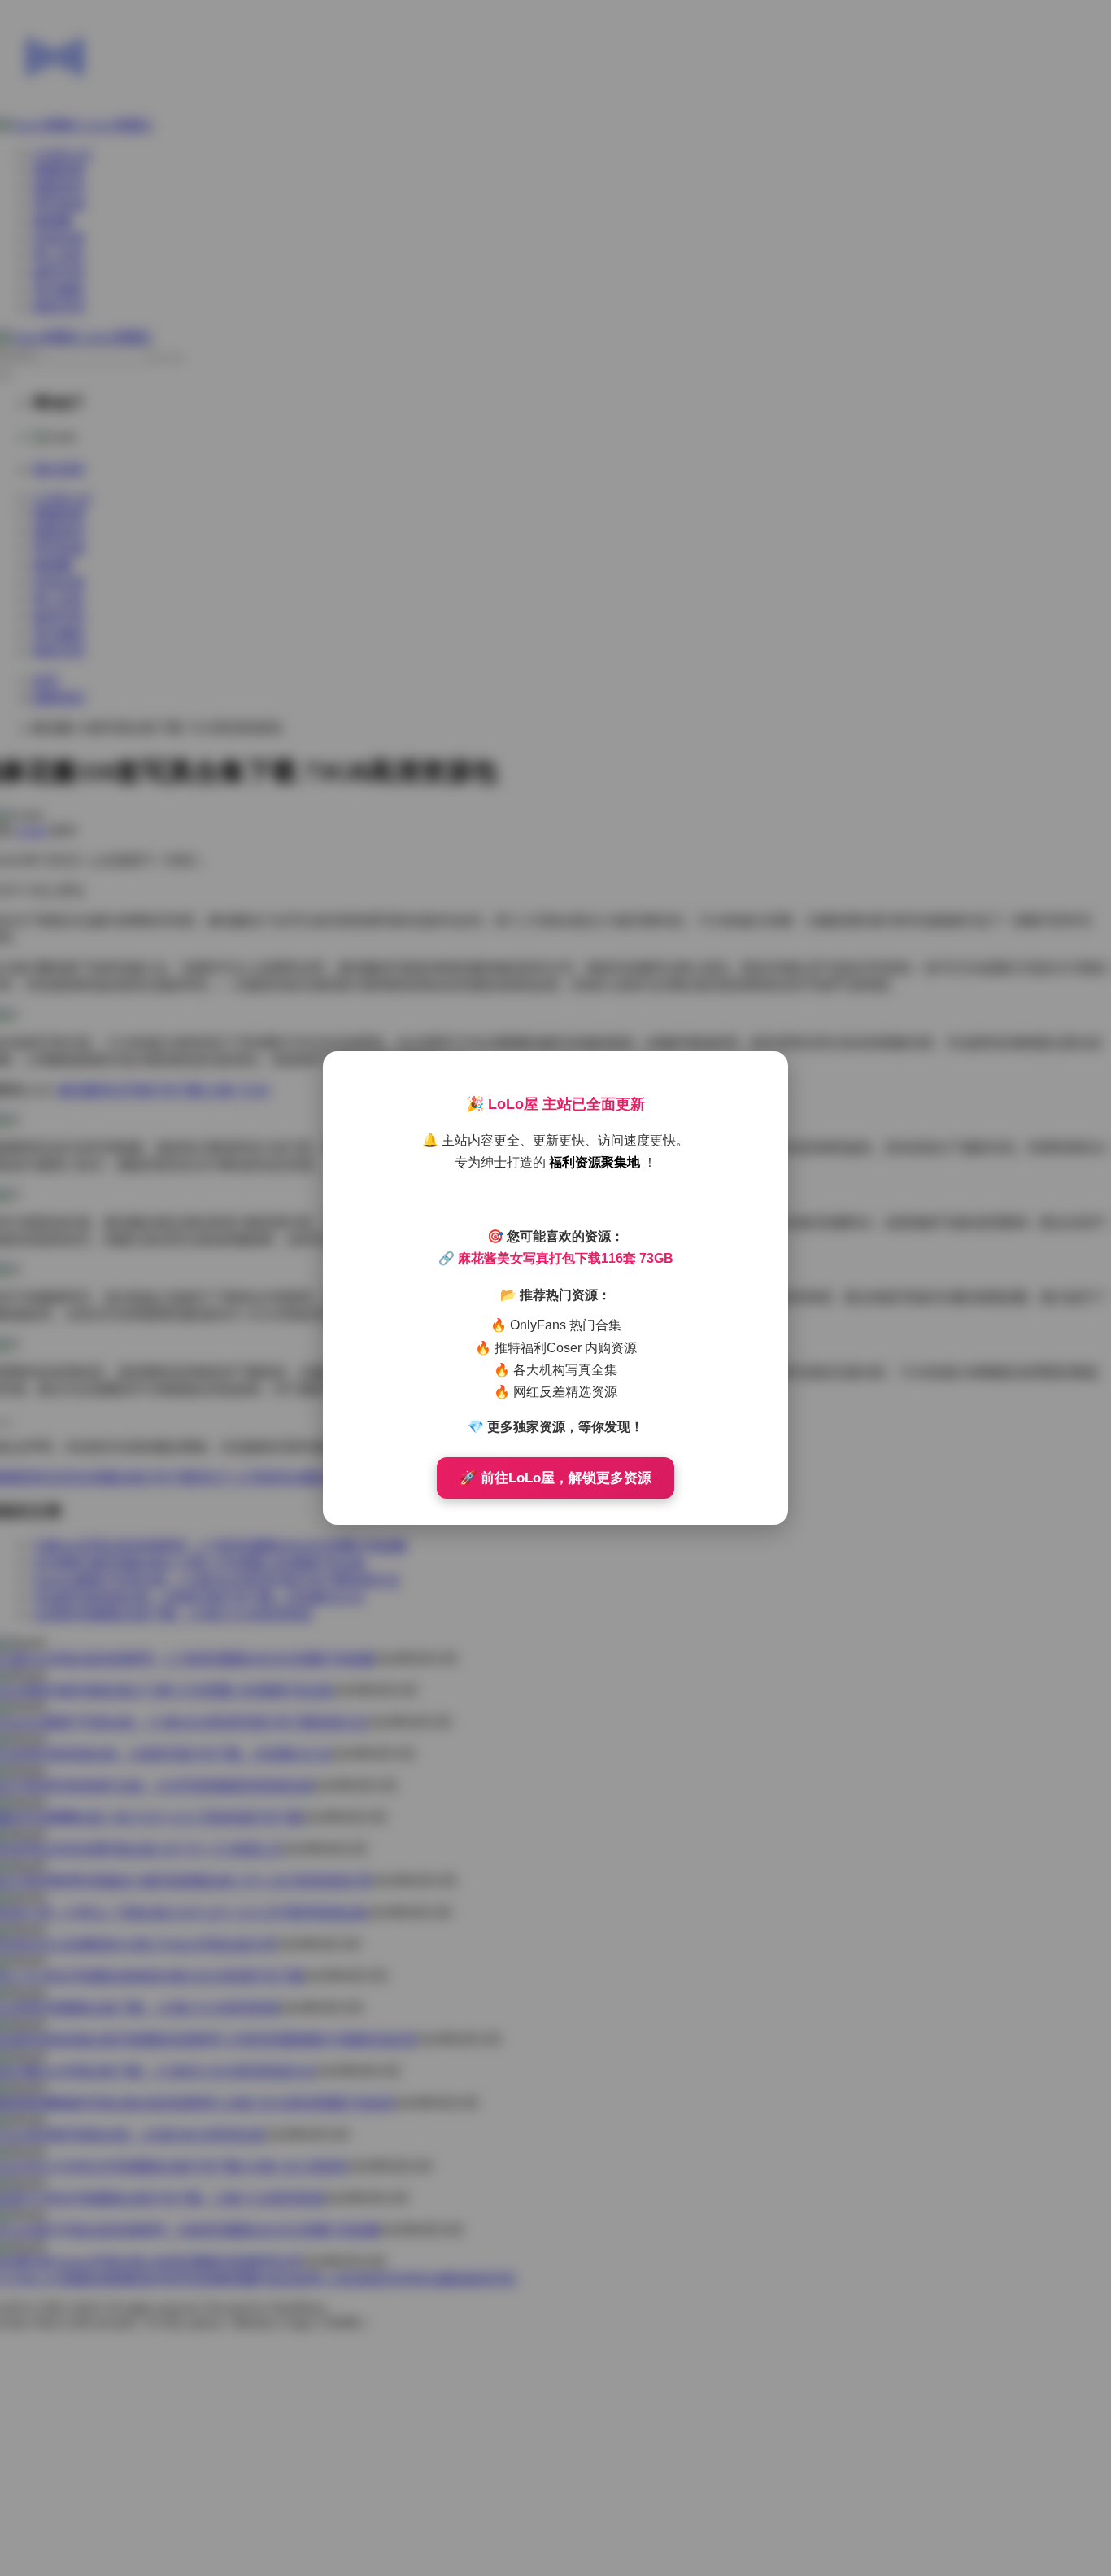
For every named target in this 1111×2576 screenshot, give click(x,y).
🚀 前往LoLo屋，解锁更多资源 (555, 1478)
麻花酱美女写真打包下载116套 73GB (566, 1258)
